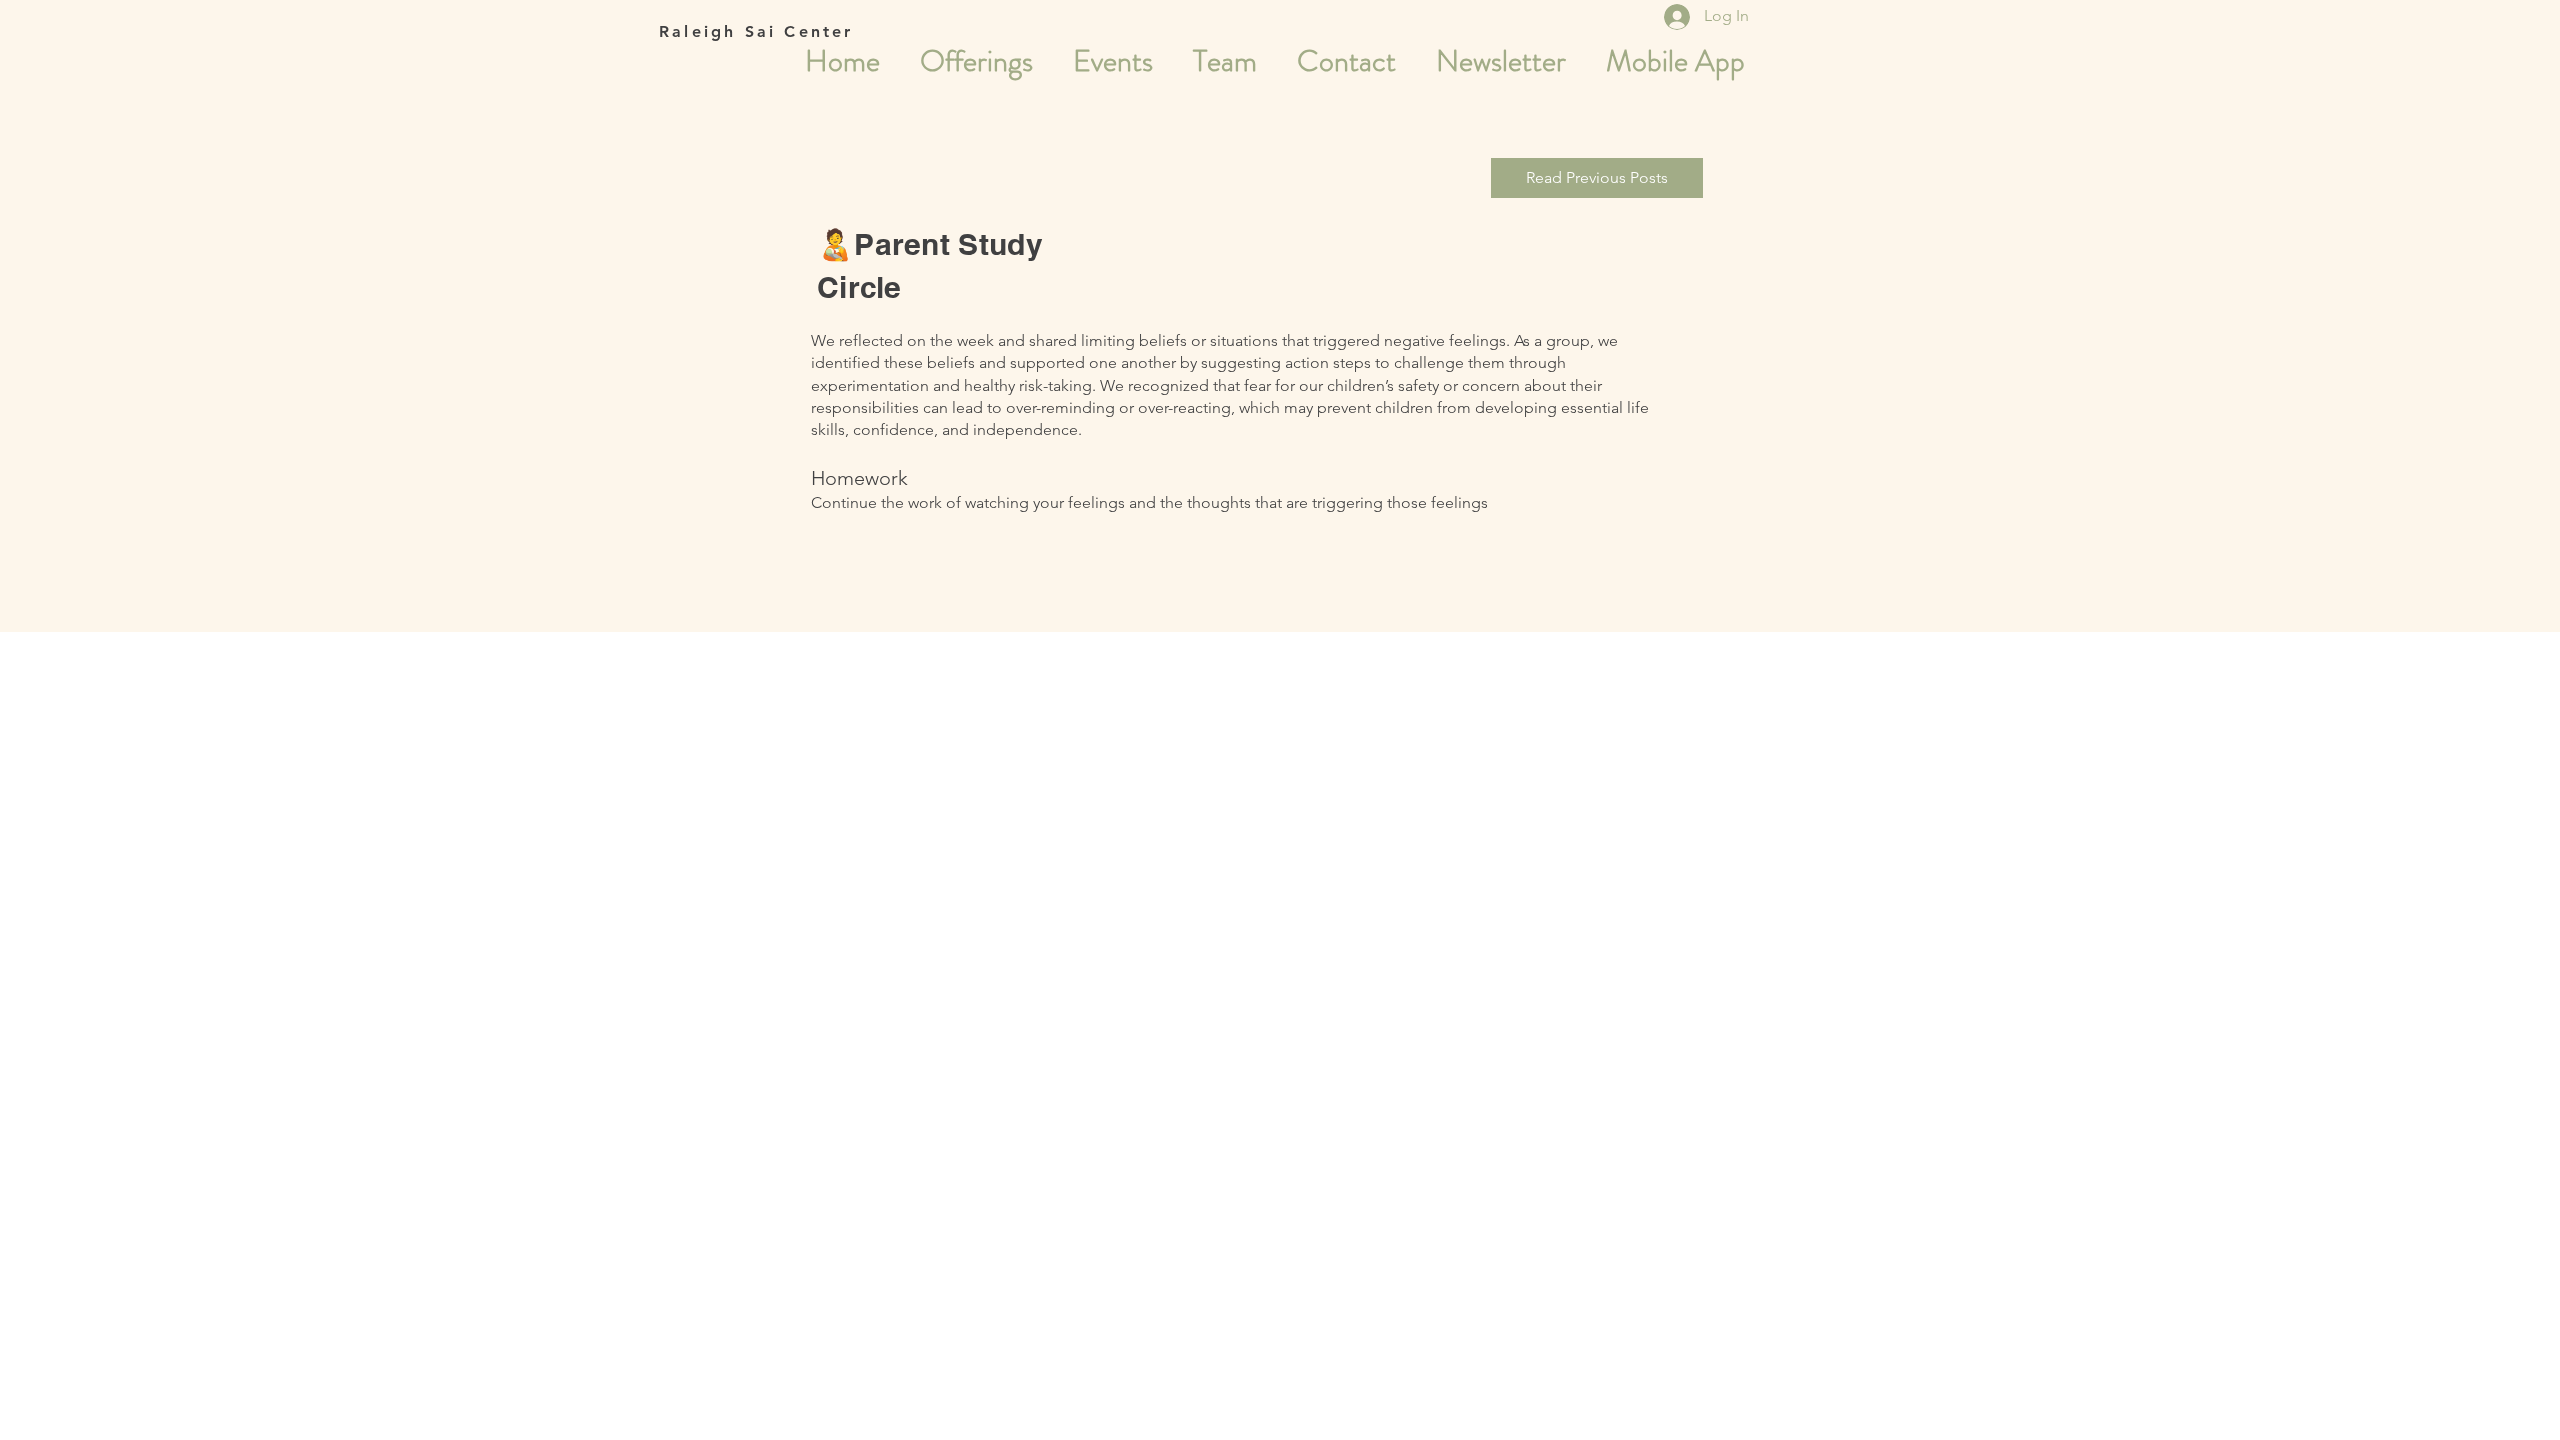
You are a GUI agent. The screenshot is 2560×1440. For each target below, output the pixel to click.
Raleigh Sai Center (756, 31)
